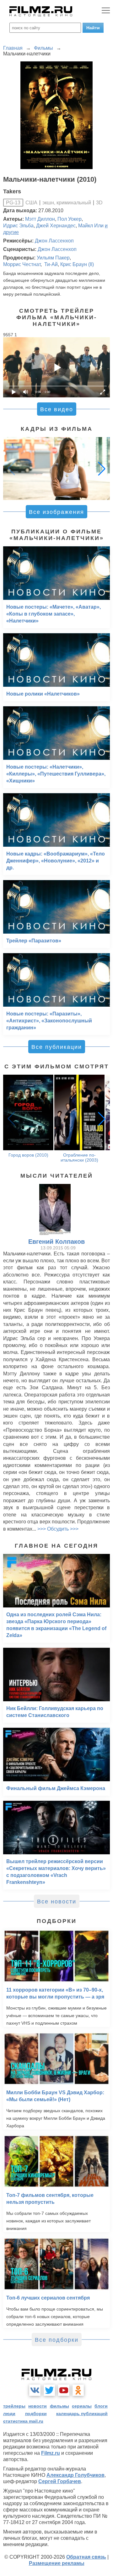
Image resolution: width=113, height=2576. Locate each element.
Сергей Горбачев (60, 2481)
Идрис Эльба (18, 226)
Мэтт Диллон (40, 219)
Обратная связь (86, 2557)
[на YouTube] (64, 2390)
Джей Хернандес (56, 226)
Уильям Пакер (53, 258)
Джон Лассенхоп (54, 241)
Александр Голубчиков (75, 2475)
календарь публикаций (82, 2414)
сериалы (82, 2406)
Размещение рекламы (57, 2563)
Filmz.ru (51, 2453)
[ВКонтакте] (35, 2390)
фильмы (59, 2406)
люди (9, 2414)
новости (38, 2406)
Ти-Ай (50, 264)
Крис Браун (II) (77, 264)
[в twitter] (49, 2390)
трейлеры (14, 2406)
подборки (36, 2414)
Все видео (57, 409)
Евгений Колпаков (56, 1242)
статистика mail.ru (23, 2421)
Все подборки (57, 2340)
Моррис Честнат (22, 264)
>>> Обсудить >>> (58, 1529)
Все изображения (56, 512)
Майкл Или (91, 226)
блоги (101, 2406)
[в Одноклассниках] (78, 2390)
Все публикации (57, 1047)
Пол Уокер (70, 219)
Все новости (57, 1902)
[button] (102, 469)
